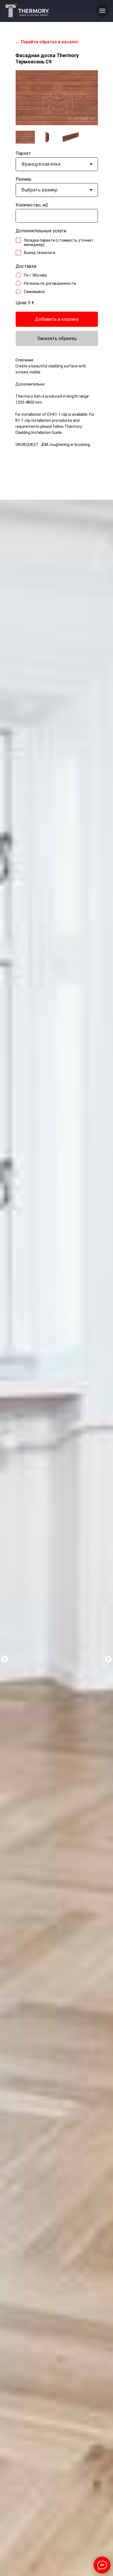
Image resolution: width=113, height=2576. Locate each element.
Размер (23, 179)
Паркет (23, 153)
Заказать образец (57, 338)
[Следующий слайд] (108, 1659)
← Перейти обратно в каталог (47, 42)
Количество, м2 (32, 205)
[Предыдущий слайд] (5, 1659)
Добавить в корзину (57, 319)
